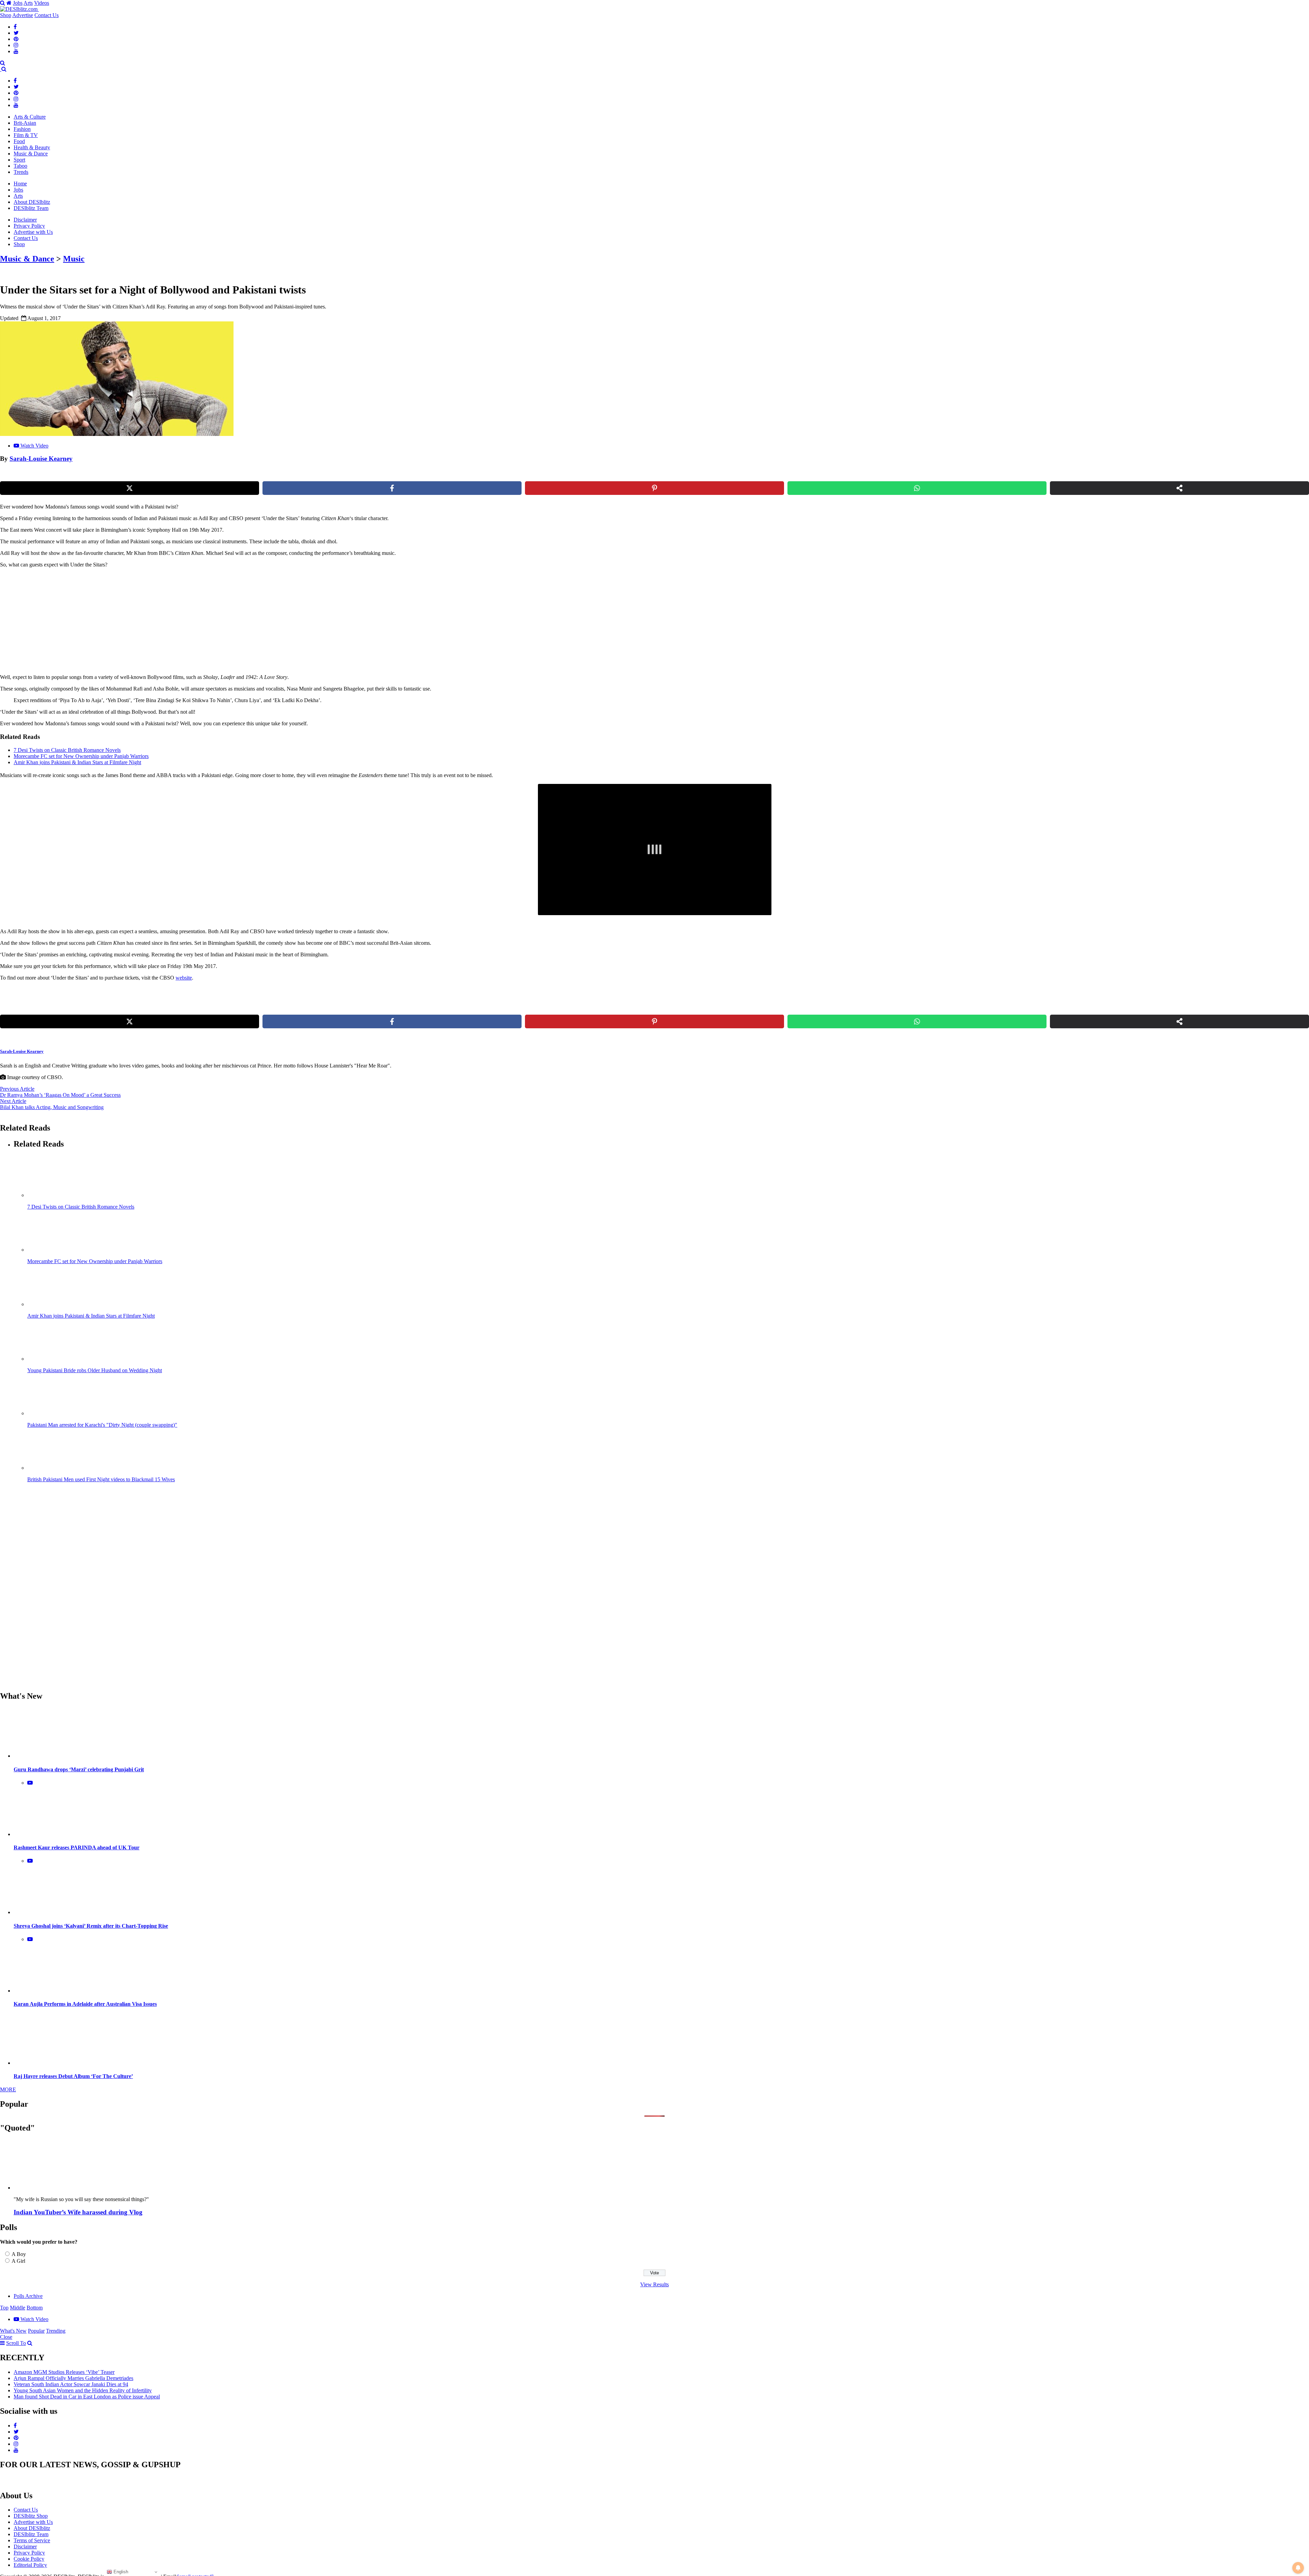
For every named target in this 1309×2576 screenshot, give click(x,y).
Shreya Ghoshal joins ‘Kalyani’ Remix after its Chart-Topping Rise (91, 1926)
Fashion (22, 129)
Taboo (20, 166)
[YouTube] (16, 51)
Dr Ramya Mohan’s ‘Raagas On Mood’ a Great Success (60, 1095)
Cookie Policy (29, 2559)
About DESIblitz (32, 202)
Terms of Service (32, 2540)
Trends (21, 172)
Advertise (23, 15)
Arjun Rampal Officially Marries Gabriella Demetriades (73, 2378)
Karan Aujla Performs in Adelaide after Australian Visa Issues (85, 2004)
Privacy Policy (29, 226)
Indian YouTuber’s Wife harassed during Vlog (78, 2212)
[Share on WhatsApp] (917, 488)
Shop (6, 15)
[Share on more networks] (1179, 488)
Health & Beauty (32, 147)
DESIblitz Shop (31, 2516)
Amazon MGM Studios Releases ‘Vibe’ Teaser (64, 2372)
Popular (36, 2331)
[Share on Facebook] (392, 488)
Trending (56, 2331)
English (120, 2572)
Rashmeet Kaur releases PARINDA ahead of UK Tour (77, 1847)
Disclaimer (25, 220)
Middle (18, 2308)
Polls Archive (28, 2296)
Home (20, 184)
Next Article (13, 1101)
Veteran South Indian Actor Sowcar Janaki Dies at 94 (71, 2384)
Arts (28, 3)
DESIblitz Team (31, 208)
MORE (8, 2089)
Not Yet (649, 37)
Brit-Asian (25, 123)
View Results (654, 2284)
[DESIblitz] (1, 69)
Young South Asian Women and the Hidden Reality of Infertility (83, 2390)
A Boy (19, 2254)
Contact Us (47, 15)
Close (6, 2337)
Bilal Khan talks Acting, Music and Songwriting (52, 1107)
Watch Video (34, 446)
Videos (42, 3)
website (184, 978)
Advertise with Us (33, 232)
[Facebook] (15, 27)
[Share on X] (130, 488)
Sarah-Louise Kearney (41, 459)
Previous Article (17, 1089)
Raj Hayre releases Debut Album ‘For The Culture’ (73, 2076)
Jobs (18, 3)
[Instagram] (16, 45)
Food (19, 141)
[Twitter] (16, 33)
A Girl (18, 2261)
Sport (19, 160)
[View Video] (30, 1783)
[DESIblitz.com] (19, 9)
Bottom (35, 2308)
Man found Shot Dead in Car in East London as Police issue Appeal (87, 2397)
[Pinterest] (16, 39)
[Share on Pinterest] (654, 488)
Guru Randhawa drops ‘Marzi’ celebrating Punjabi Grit (79, 1769)
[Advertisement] (117, 621)
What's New (13, 2331)
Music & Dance (31, 154)
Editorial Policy (30, 2565)
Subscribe (705, 37)
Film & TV (26, 135)
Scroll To (16, 2343)
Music (74, 259)
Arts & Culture (30, 117)
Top (4, 2308)
